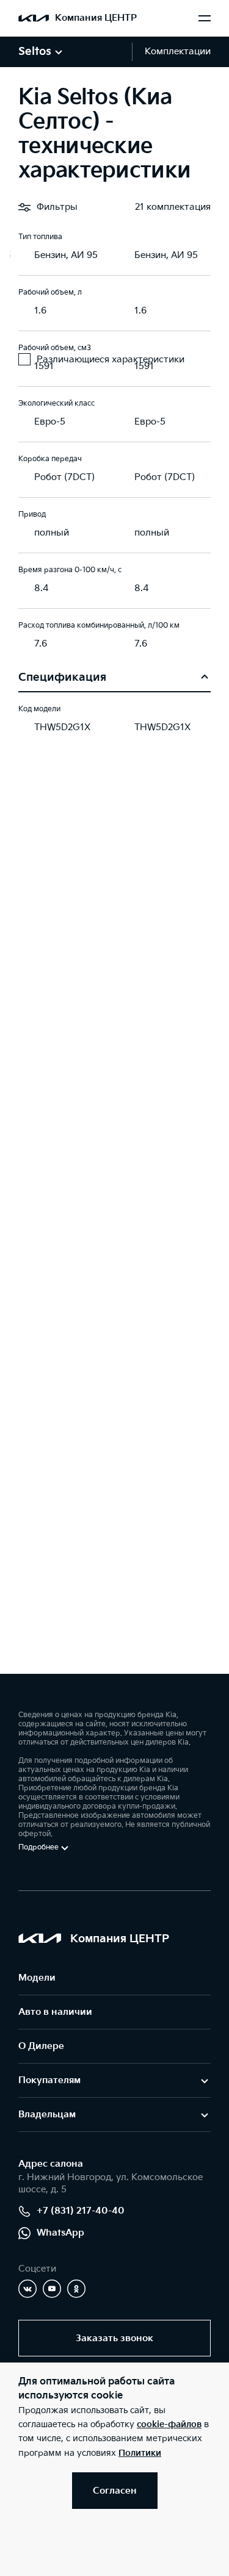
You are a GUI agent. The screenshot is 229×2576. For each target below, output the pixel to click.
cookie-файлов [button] (169, 2424)
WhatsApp (60, 2233)
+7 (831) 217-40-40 (81, 2211)
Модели (37, 1978)
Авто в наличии (55, 2012)
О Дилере (41, 2046)
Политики (140, 2453)
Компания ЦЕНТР (96, 18)
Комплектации (178, 52)
